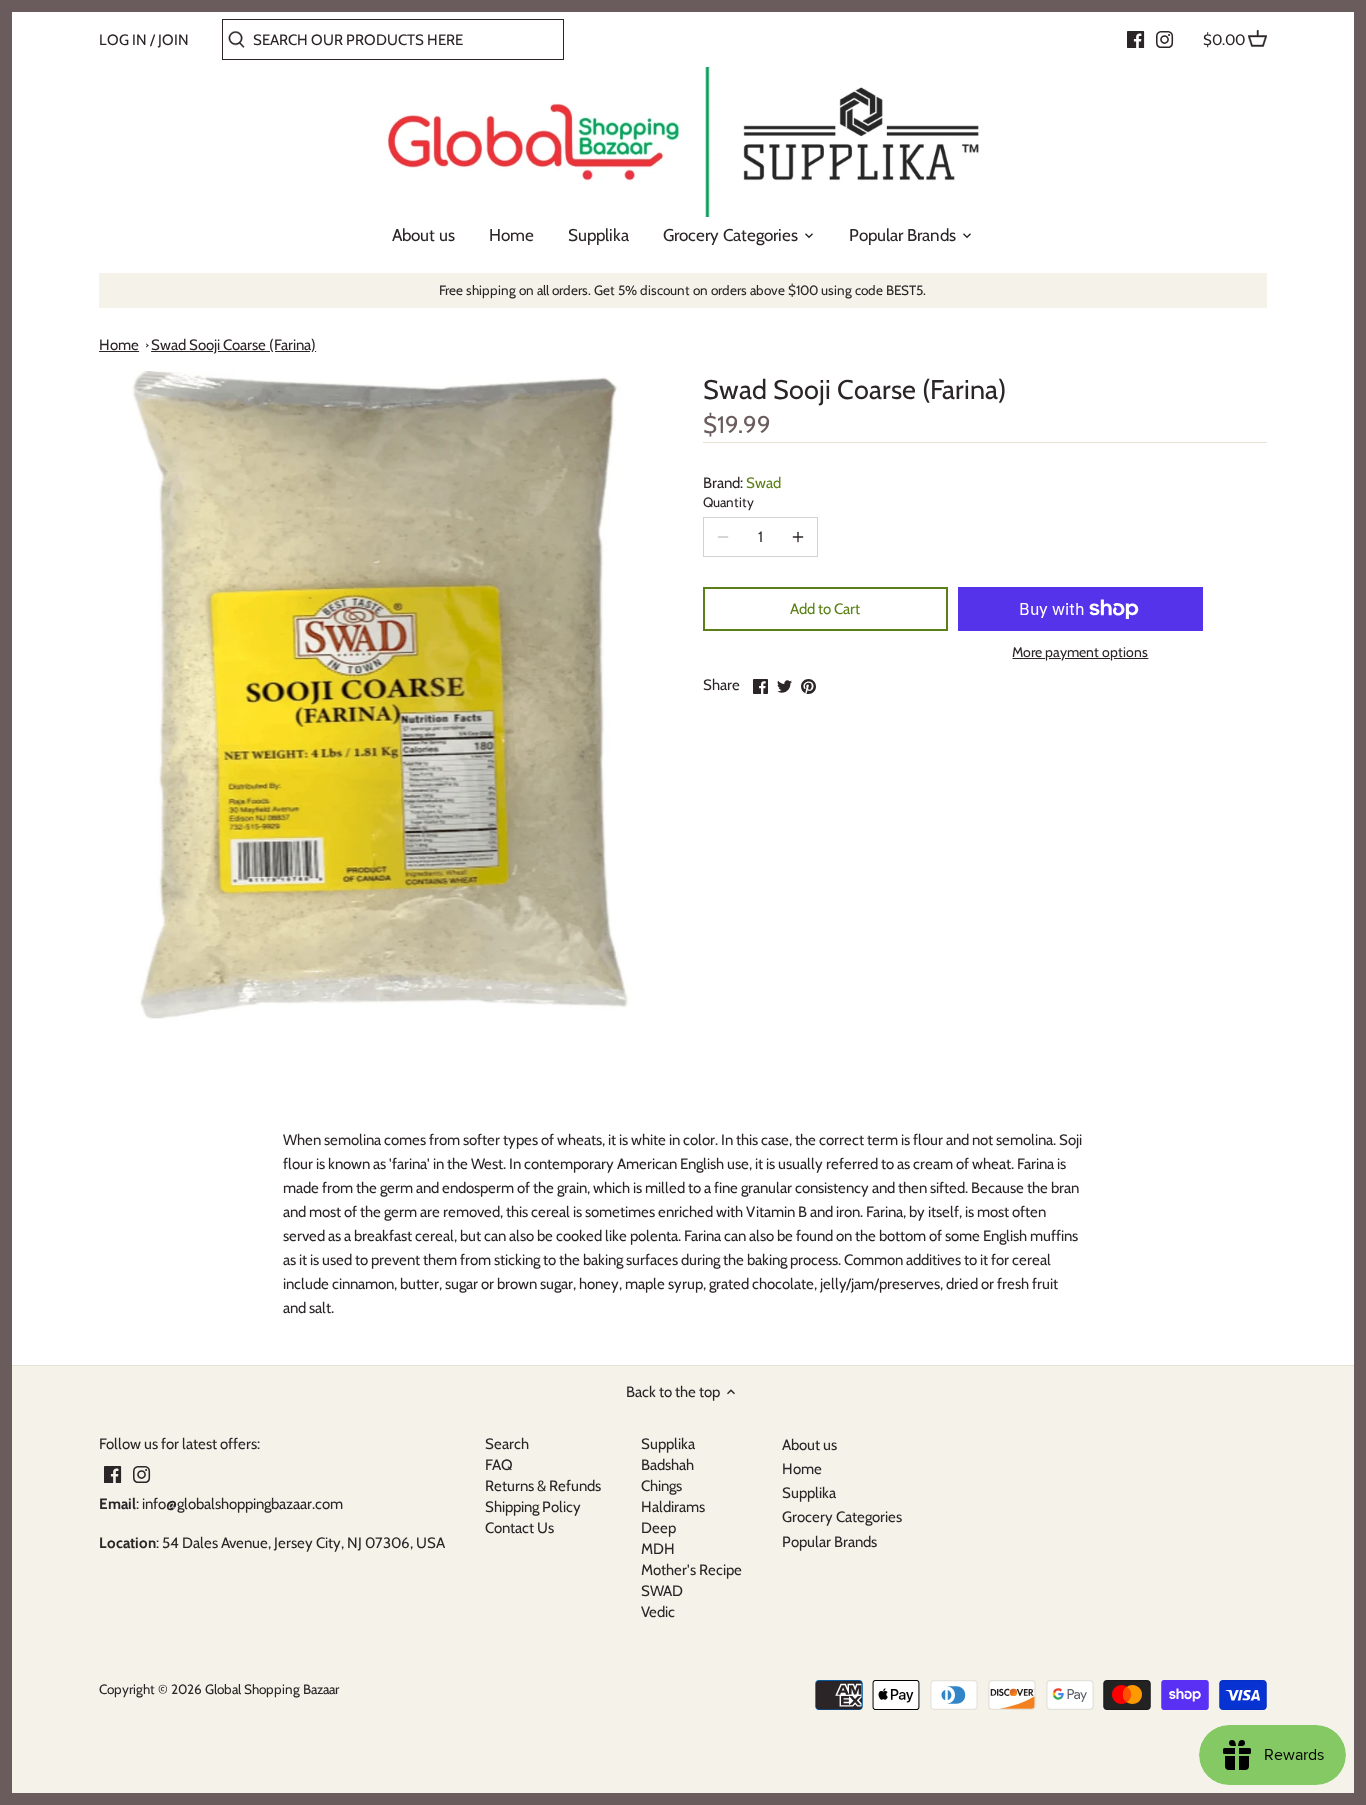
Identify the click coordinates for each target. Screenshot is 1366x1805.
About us (809, 1445)
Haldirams (673, 1507)
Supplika (668, 1444)
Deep (658, 1528)
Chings (661, 1486)
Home (119, 345)
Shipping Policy (533, 1507)
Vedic (658, 1612)
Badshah (667, 1465)
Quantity (728, 502)
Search (507, 1444)
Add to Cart (825, 609)
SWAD (662, 1591)
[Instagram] (1164, 39)
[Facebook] (1135, 39)
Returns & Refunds (543, 1486)
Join (173, 40)
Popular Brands (829, 1542)
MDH (658, 1549)
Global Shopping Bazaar (272, 1689)
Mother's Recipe (691, 1570)
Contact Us (519, 1528)
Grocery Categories (842, 1517)
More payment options (1080, 652)
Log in (123, 40)
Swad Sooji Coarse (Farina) (233, 345)
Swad (763, 483)
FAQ (499, 1465)
